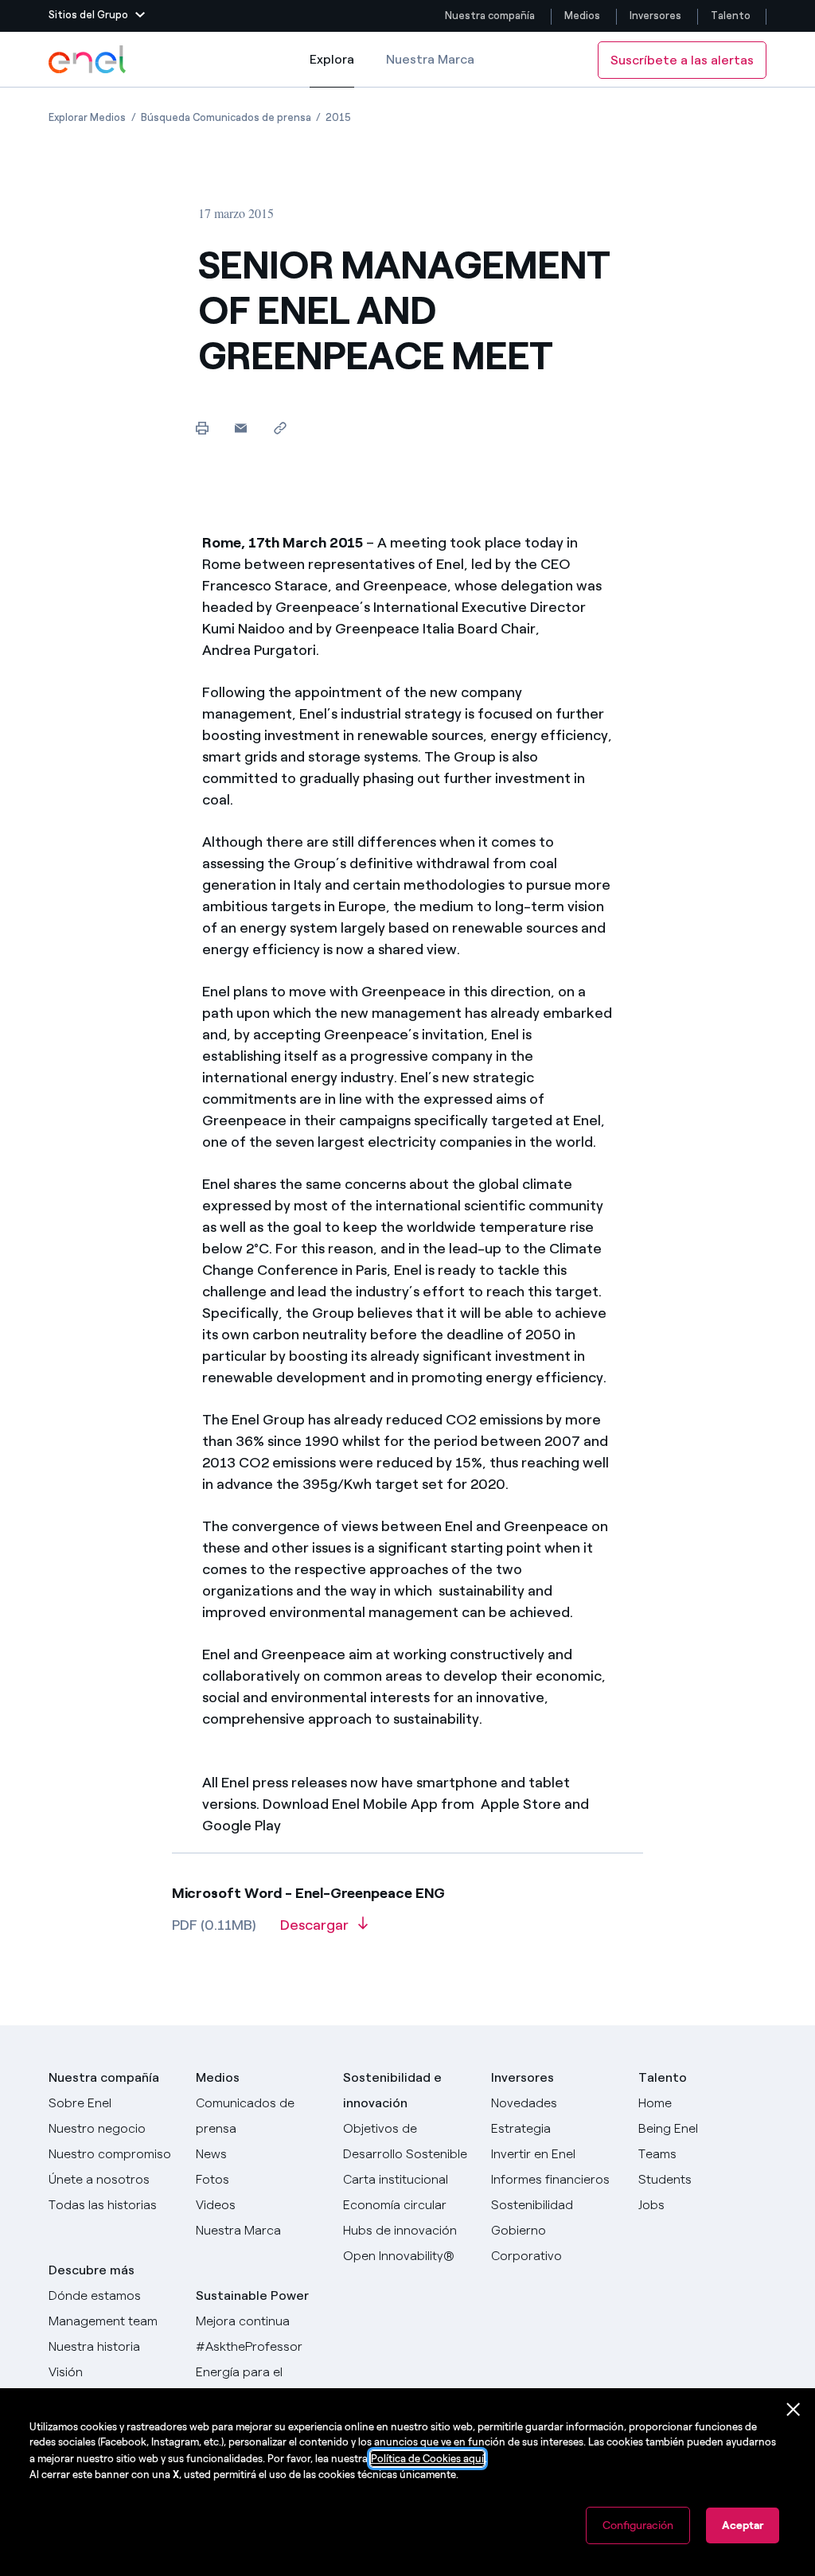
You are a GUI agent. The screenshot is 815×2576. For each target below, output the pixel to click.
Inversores (655, 16)
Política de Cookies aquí (427, 2459)
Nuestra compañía (490, 16)
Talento (732, 16)
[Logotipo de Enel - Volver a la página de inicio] (88, 60)
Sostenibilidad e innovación (392, 2090)
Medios (582, 16)
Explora (332, 70)
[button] (97, 16)
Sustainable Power (252, 2295)
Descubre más (92, 2270)
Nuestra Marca (430, 59)
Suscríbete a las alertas (682, 60)
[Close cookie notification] (794, 2410)
